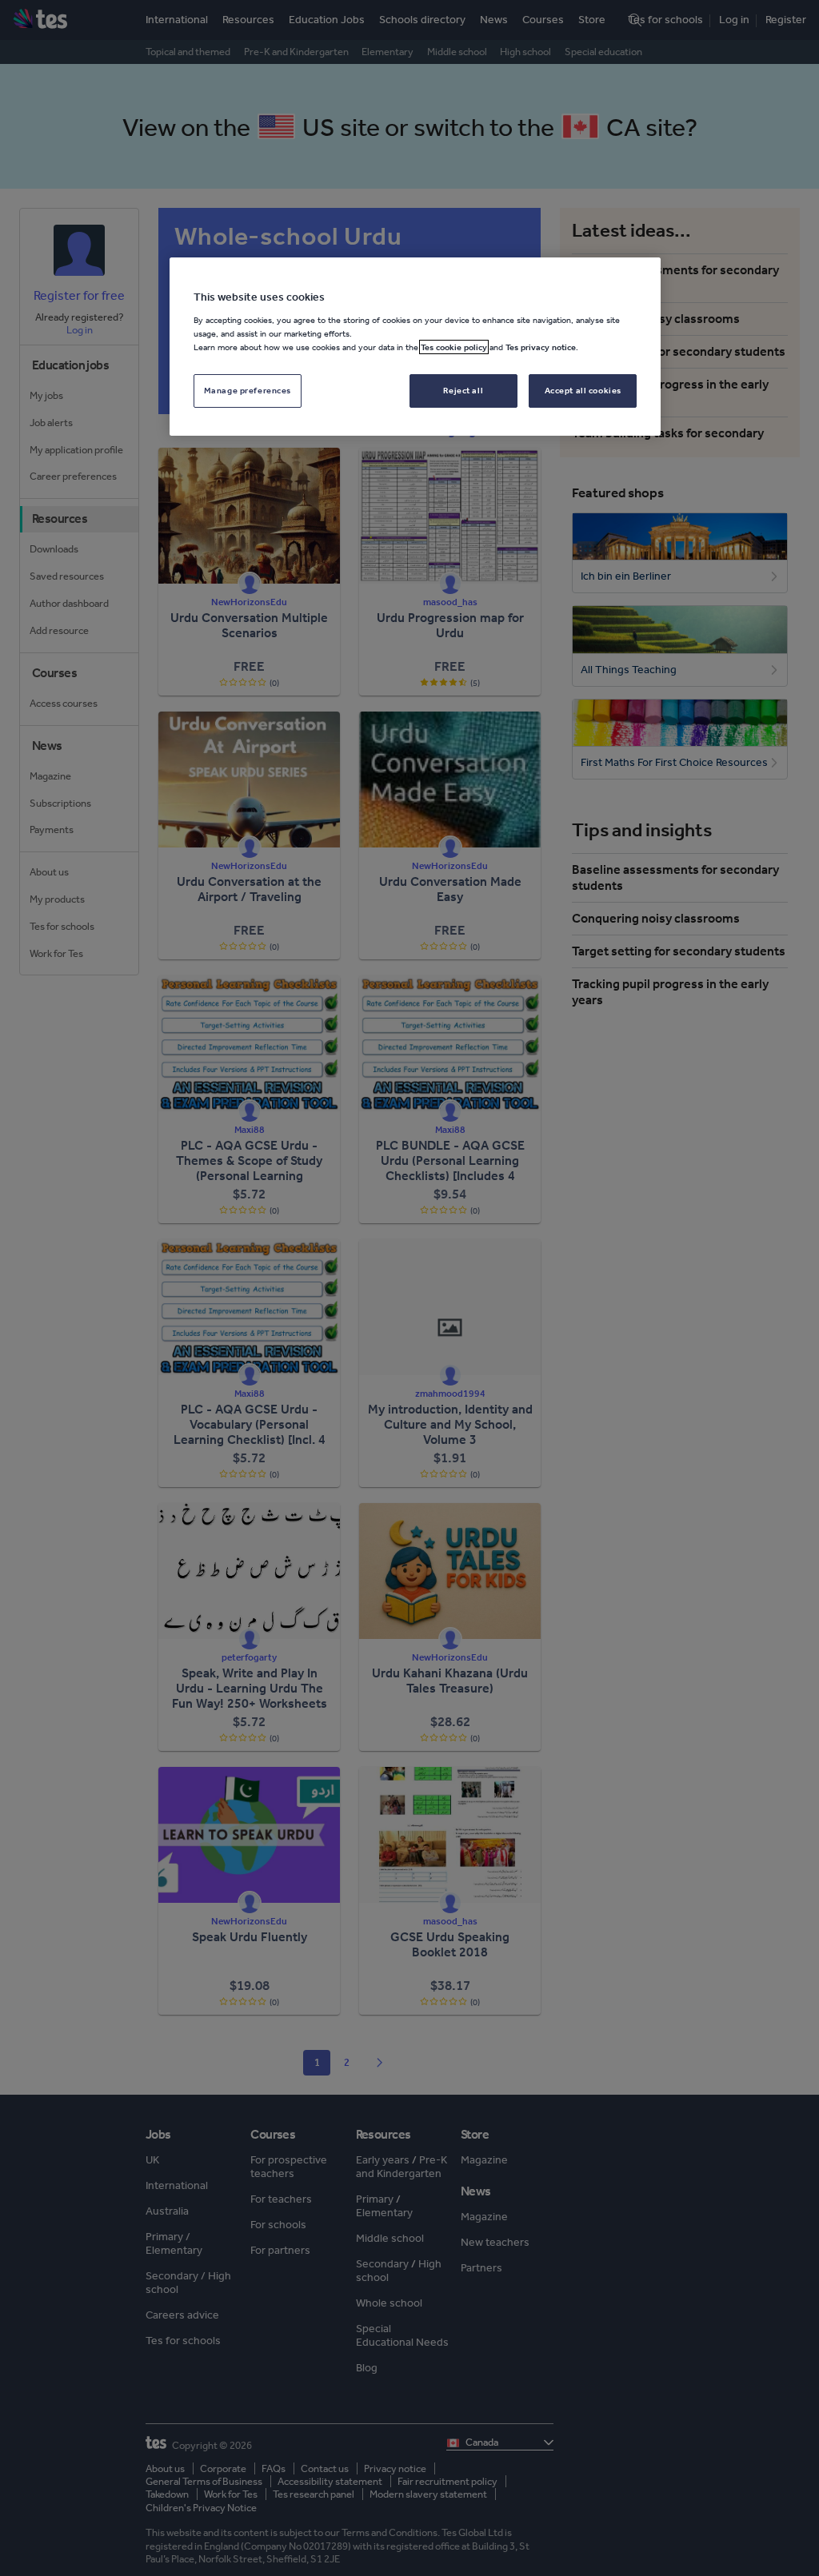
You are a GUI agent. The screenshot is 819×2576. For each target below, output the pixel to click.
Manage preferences (248, 390)
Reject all (463, 390)
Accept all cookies (583, 390)
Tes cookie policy (454, 347)
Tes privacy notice (541, 347)
